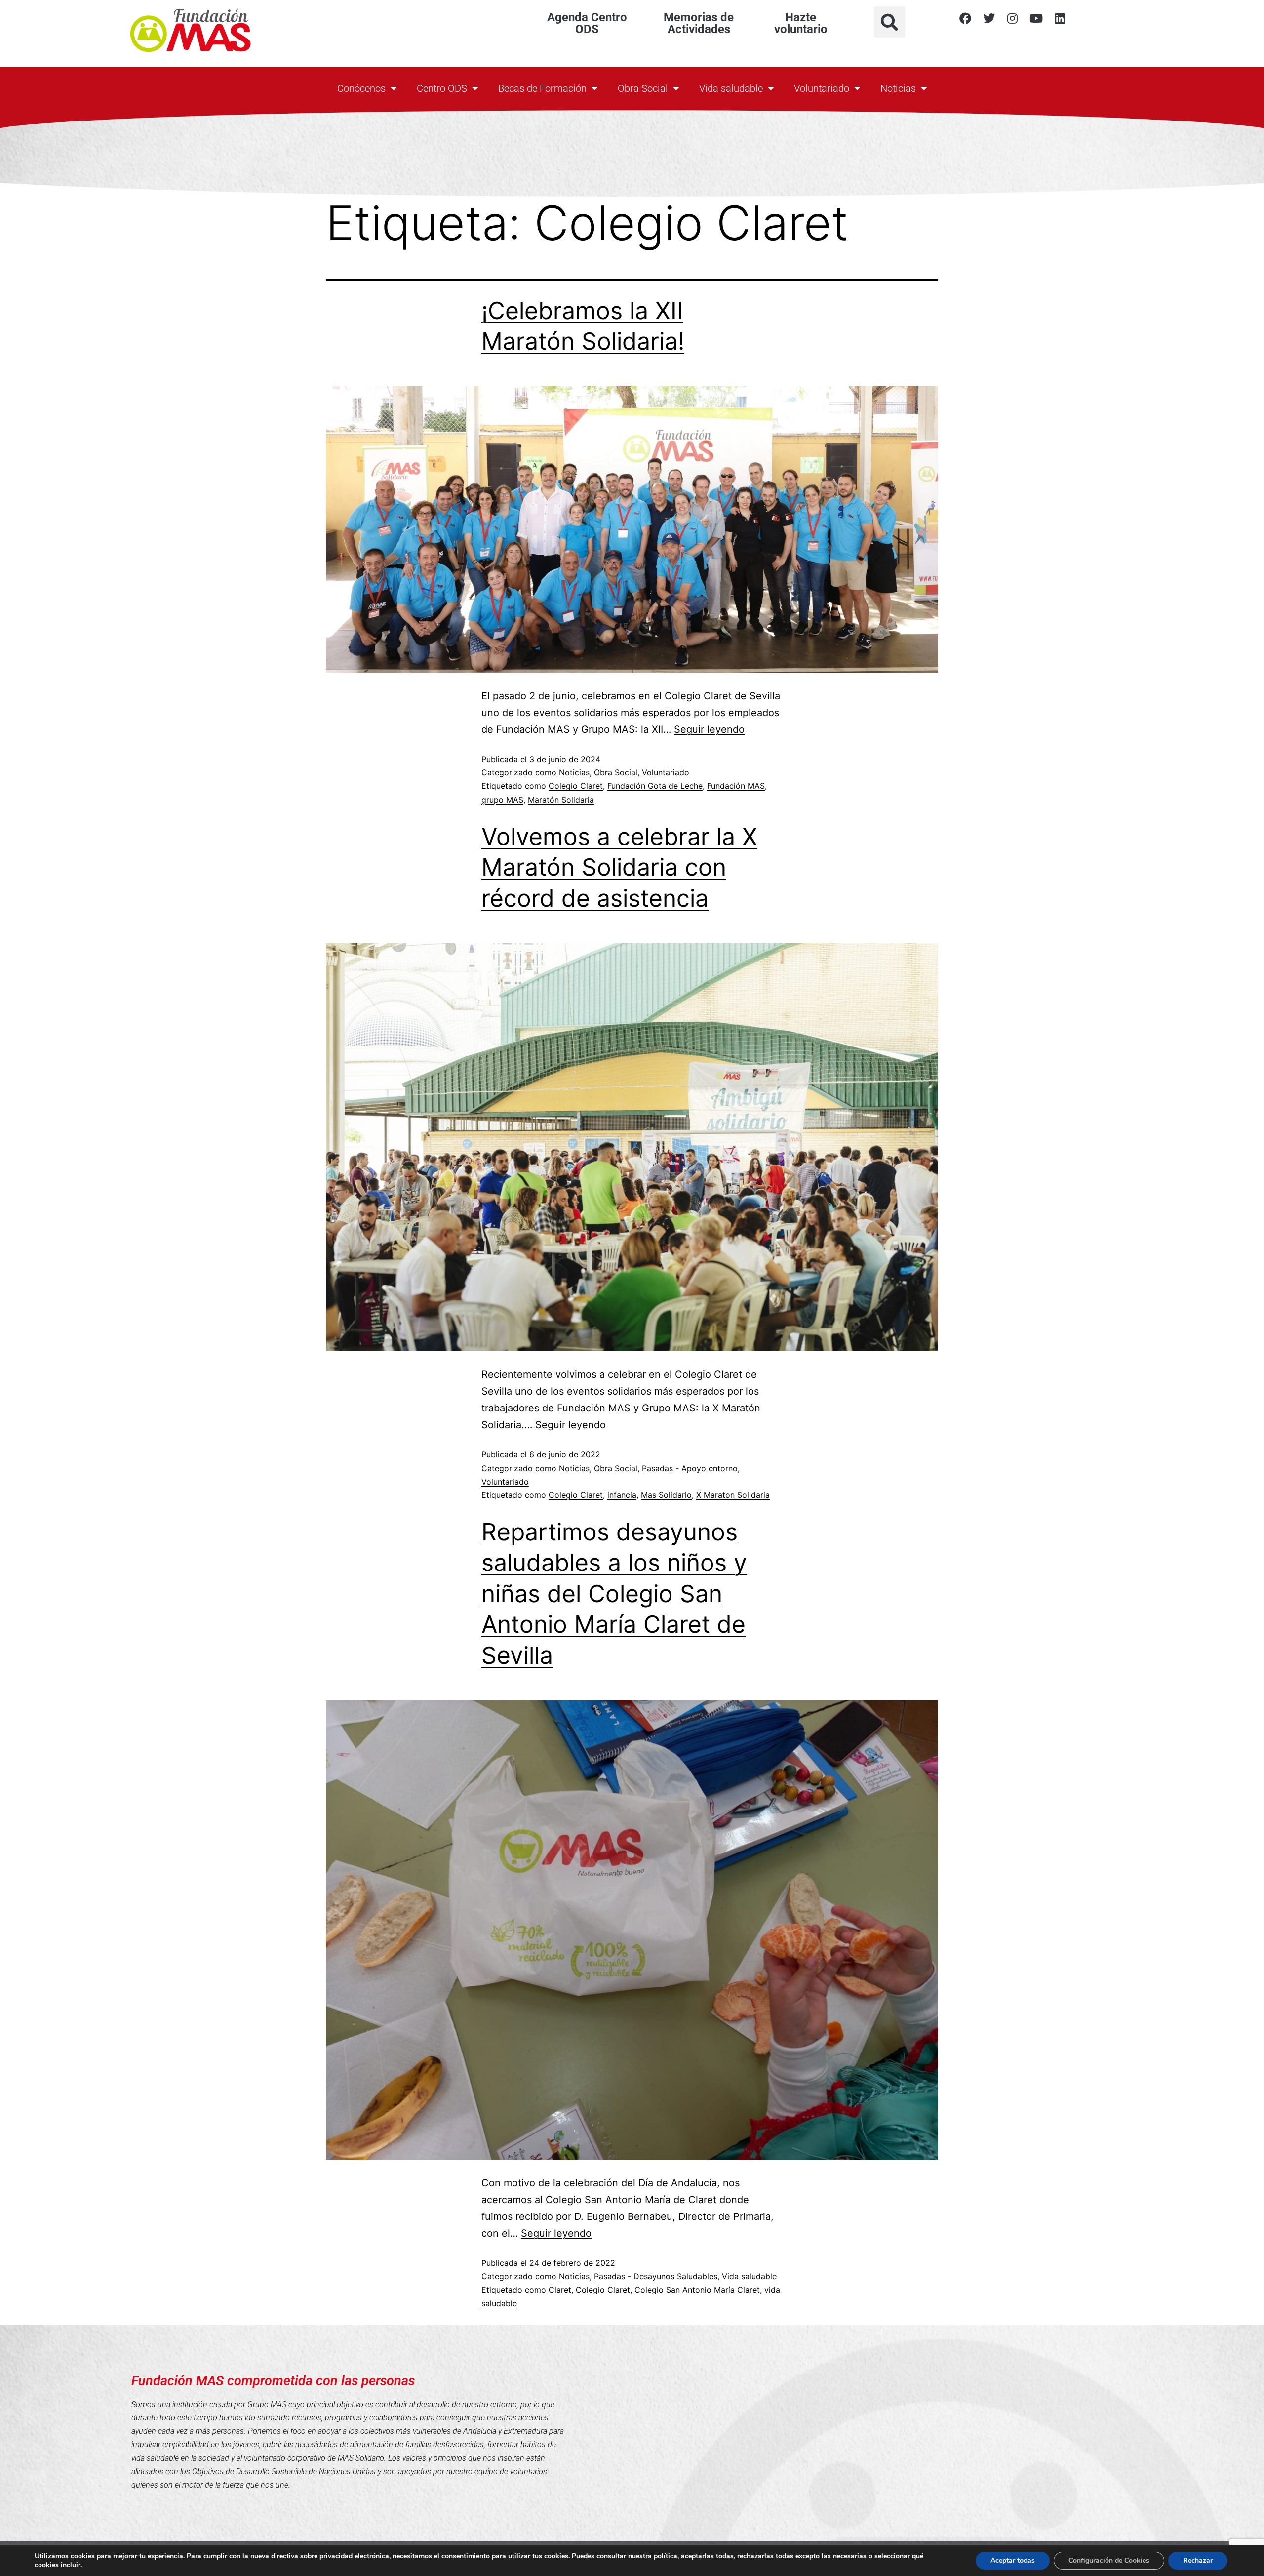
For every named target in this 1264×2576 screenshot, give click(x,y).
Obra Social (643, 88)
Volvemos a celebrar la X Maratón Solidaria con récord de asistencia (619, 867)
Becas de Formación (542, 88)
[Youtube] (1036, 18)
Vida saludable (731, 88)
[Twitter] (989, 18)
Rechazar (1198, 2560)
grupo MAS (502, 800)
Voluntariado (822, 88)
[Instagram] (1013, 18)
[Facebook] (965, 18)
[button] (889, 22)
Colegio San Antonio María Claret (697, 2290)
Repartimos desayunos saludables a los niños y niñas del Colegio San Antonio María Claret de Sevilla (614, 1593)
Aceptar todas (1013, 2560)
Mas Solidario (666, 1495)
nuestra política (653, 2556)
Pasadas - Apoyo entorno (690, 1468)
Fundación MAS (736, 786)
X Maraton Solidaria (733, 1495)
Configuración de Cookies (1109, 2560)
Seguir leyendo (709, 729)
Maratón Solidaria (561, 800)
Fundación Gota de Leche (655, 786)
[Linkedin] (1060, 18)
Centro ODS (442, 88)
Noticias (898, 88)
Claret (560, 2290)
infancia (622, 1495)
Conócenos (361, 88)
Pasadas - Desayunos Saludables (656, 2276)
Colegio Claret (576, 786)
